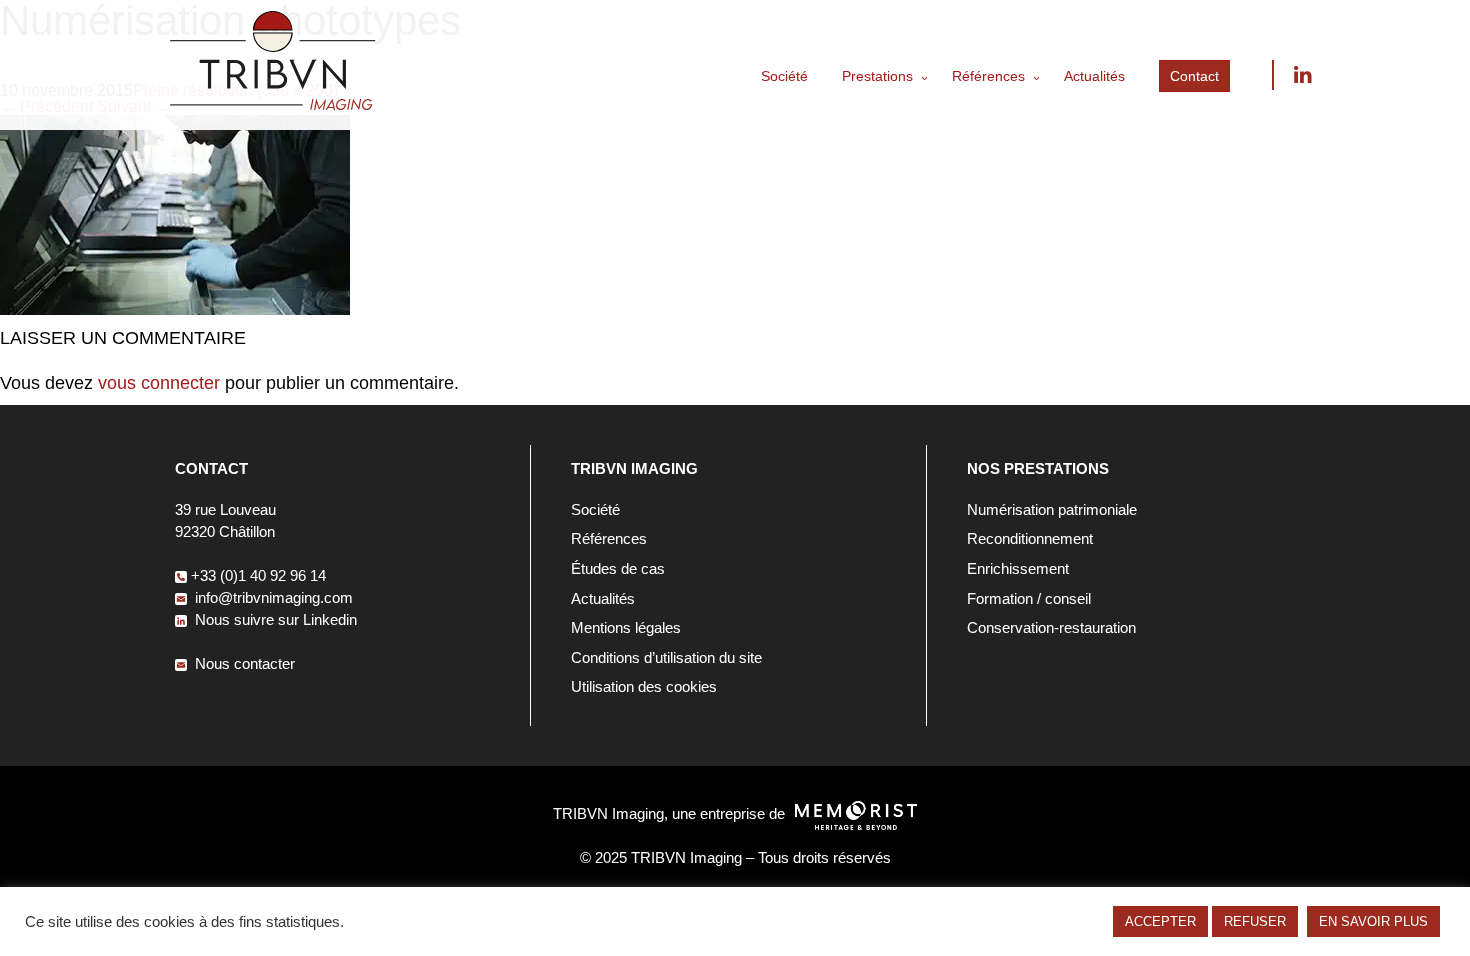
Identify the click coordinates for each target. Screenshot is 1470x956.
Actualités (1094, 76)
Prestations (877, 76)
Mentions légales (626, 627)
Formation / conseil (1029, 598)
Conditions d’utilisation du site (666, 657)
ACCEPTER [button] (1160, 921)
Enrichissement (1018, 568)
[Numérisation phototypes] (175, 309)
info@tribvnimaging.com (272, 597)
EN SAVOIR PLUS (1373, 921)
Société (784, 76)
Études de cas (618, 568)
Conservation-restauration (1051, 627)
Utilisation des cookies (644, 686)
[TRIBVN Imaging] (272, 104)
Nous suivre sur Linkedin (1302, 75)
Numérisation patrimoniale (1052, 509)
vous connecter (159, 383)
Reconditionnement (1030, 538)
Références (988, 76)
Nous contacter (243, 663)
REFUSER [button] (1255, 921)
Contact (1194, 76)
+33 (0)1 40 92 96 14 (258, 575)
